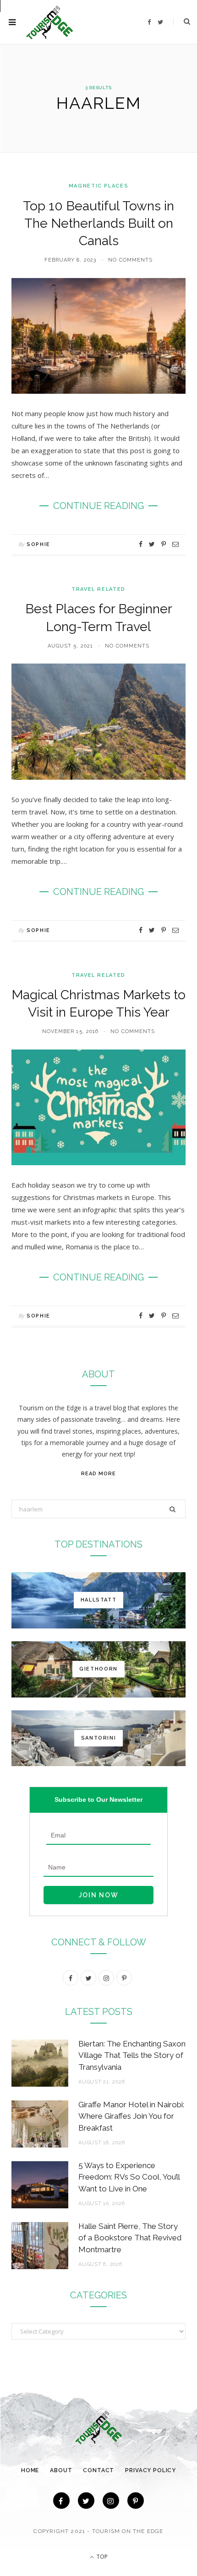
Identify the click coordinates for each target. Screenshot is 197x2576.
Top (101, 2557)
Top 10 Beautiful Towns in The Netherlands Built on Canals (98, 223)
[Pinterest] (164, 544)
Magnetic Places (99, 186)
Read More (98, 1474)
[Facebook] (61, 2501)
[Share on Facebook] (141, 544)
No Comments (130, 260)
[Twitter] (86, 2501)
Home (30, 2470)
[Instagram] (111, 2501)
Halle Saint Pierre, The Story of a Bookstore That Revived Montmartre (130, 2238)
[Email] (175, 544)
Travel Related (98, 589)
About (61, 2470)
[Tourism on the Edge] (50, 22)
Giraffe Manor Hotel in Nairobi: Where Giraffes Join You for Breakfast (131, 2116)
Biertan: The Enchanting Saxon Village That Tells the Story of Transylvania (132, 2056)
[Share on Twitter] (152, 544)
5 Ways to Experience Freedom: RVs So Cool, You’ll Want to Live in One (129, 2177)
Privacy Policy (150, 2470)
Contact (98, 2470)
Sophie (38, 544)
